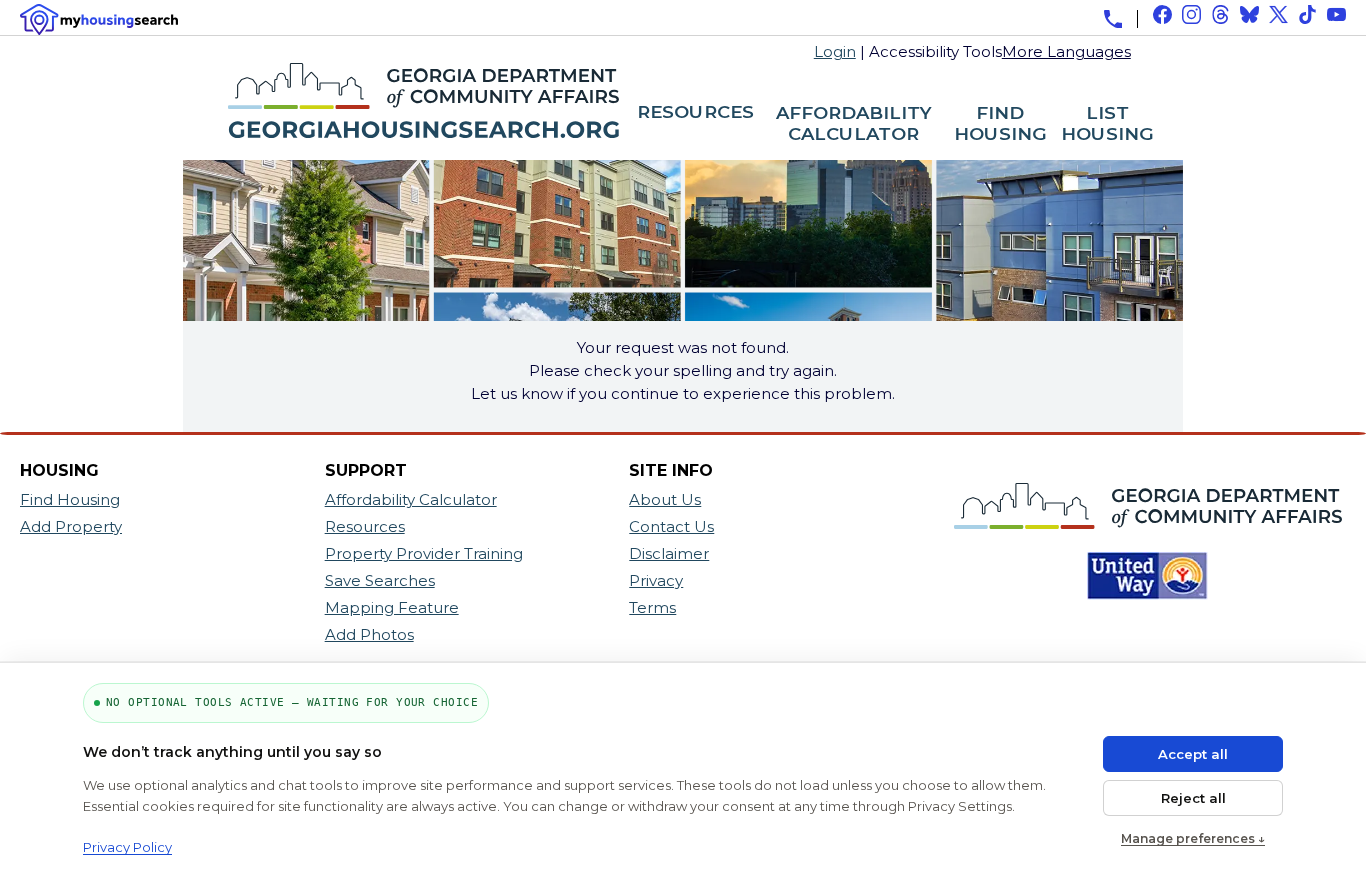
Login (835, 51)
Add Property (71, 526)
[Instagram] (1191, 14)
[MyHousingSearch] (99, 19)
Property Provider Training (424, 553)
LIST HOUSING (1107, 124)
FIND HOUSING (1000, 124)
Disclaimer (669, 553)
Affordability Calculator (411, 499)
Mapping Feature (392, 607)
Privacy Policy (127, 847)
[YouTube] (1336, 14)
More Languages (1066, 50)
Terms (652, 607)
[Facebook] (1162, 14)
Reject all (1193, 798)
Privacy (656, 580)
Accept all (1193, 754)
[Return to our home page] (401, 148)
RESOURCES (695, 113)
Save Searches (380, 580)
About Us (665, 499)
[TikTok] (1307, 14)
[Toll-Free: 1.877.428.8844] (1113, 19)
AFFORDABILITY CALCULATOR (854, 124)
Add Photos (369, 634)
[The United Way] (1140, 609)
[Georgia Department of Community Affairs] (1140, 538)
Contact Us (671, 526)
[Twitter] (1278, 14)
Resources (365, 526)
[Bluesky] (1249, 14)
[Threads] (1220, 14)
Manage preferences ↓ (1193, 838)
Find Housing (70, 499)
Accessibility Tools (935, 51)
